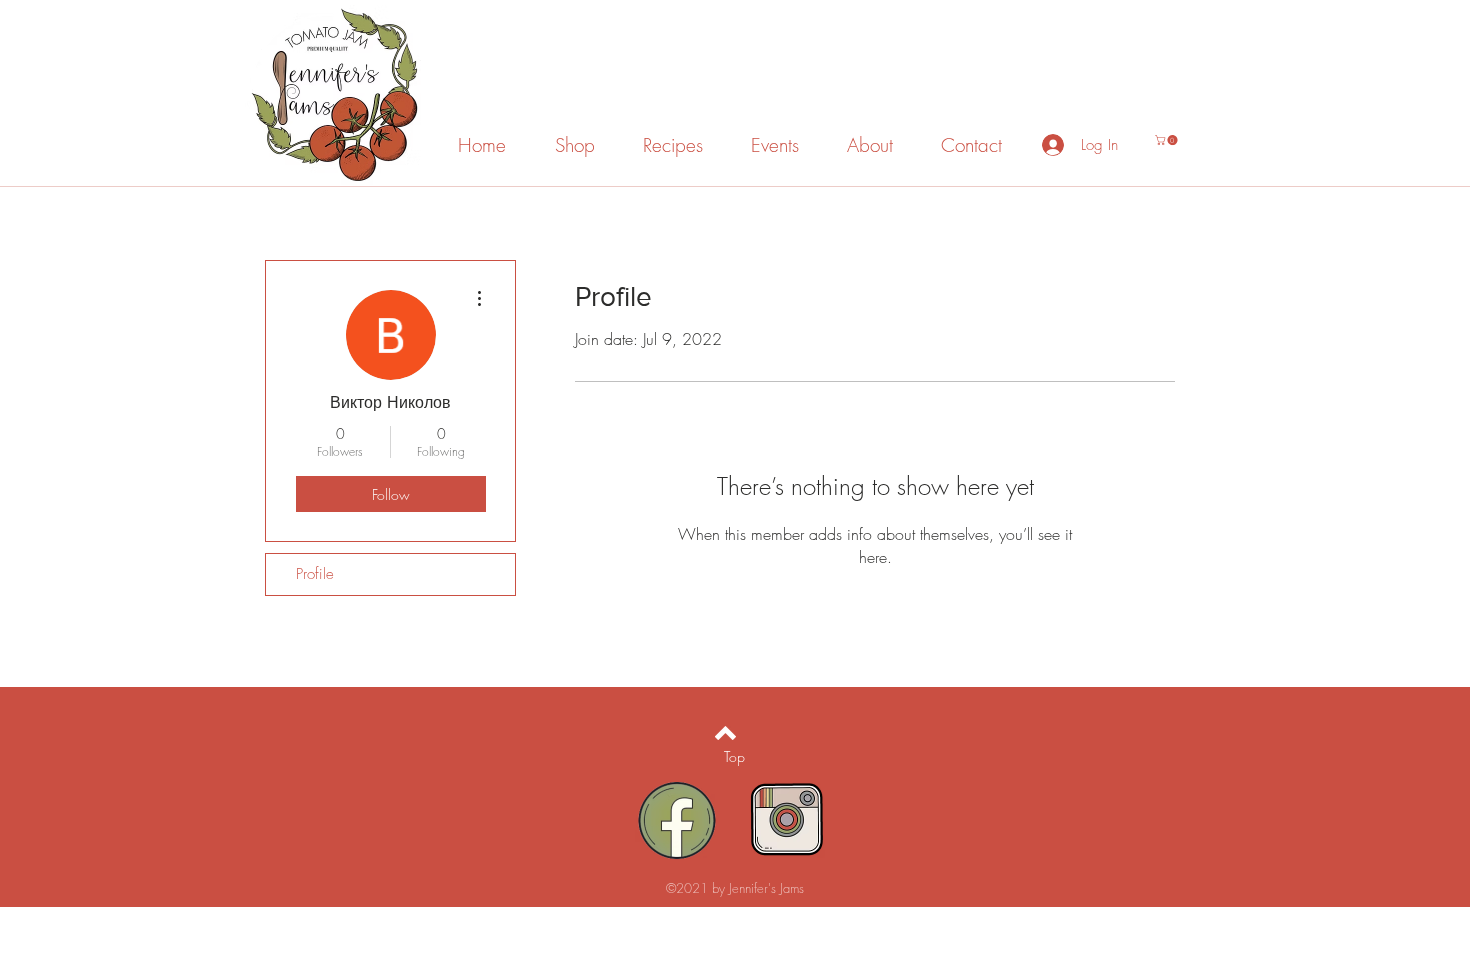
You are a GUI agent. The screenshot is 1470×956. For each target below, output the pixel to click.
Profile (315, 574)
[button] (1167, 140)
